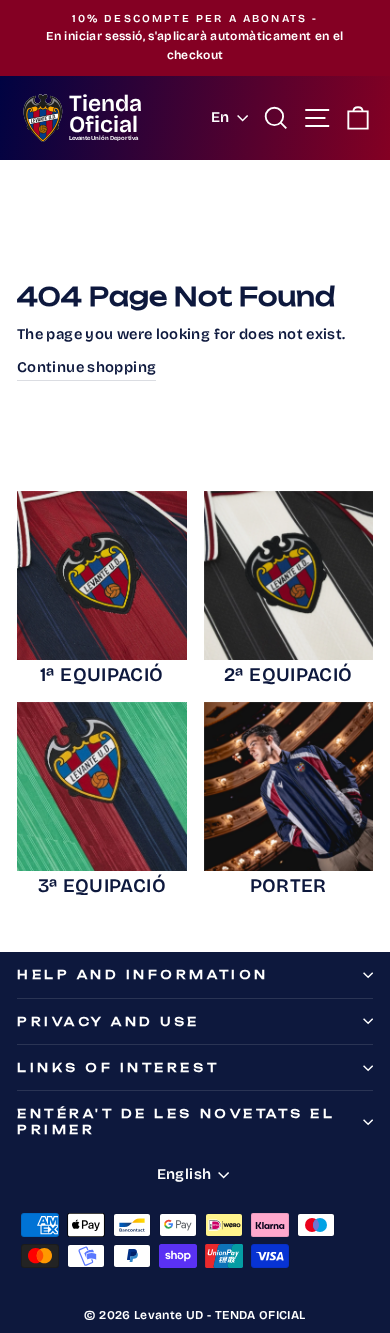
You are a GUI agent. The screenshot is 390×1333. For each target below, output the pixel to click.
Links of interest (118, 1067)
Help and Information (143, 974)
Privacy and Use (108, 1021)
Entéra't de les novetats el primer (176, 1121)
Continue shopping (86, 367)
